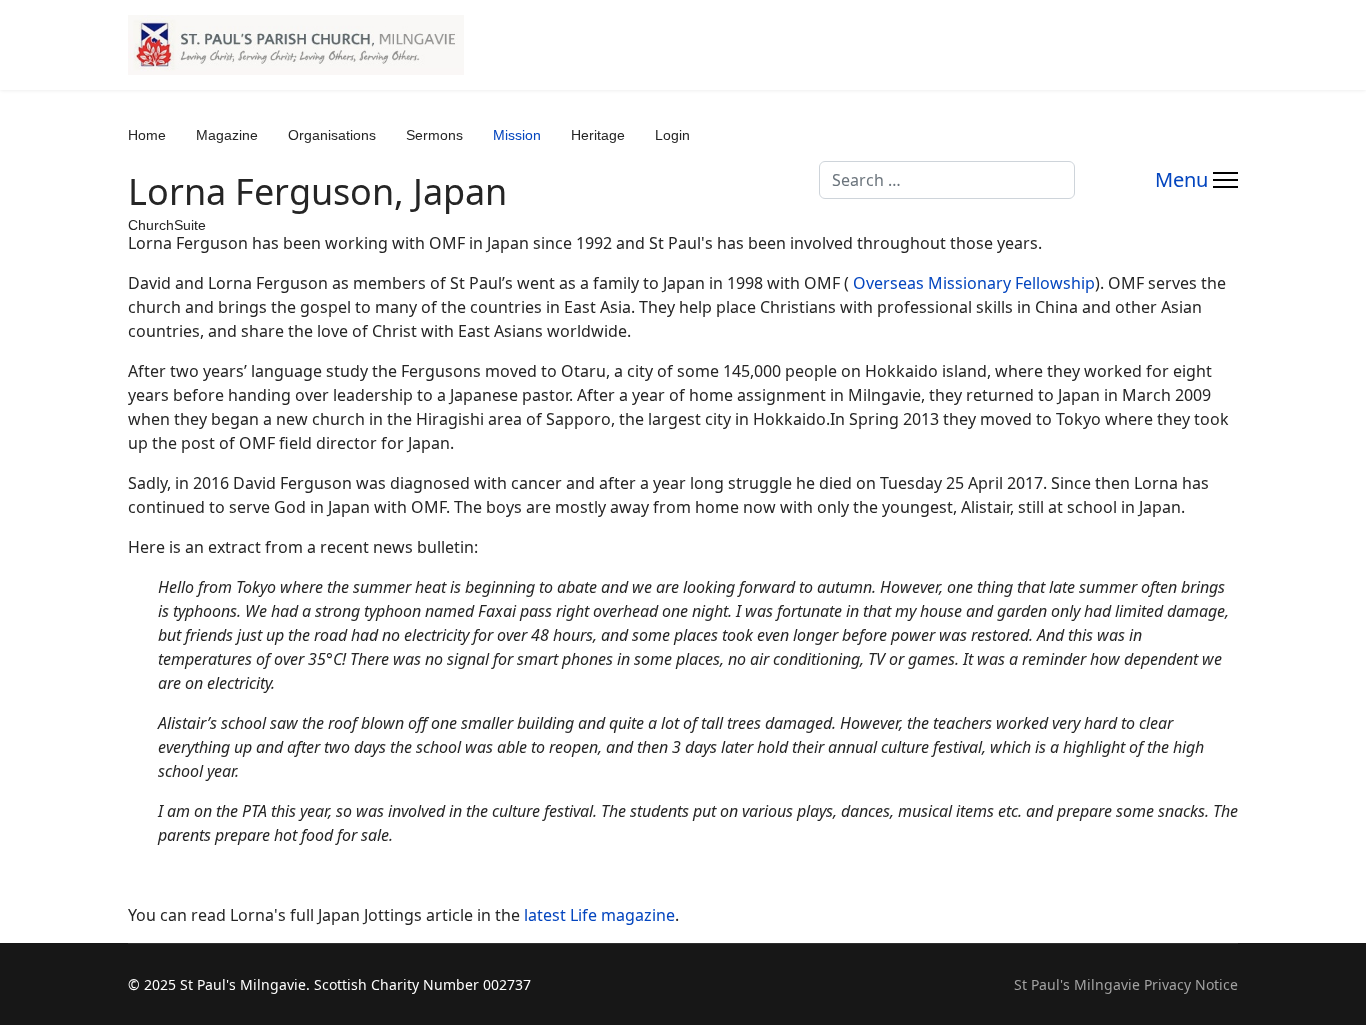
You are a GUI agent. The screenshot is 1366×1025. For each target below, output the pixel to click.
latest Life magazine (599, 915)
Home (147, 135)
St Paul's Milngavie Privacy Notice (1126, 984)
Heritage (598, 135)
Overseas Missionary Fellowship (974, 283)
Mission (517, 135)
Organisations (332, 135)
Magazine (227, 135)
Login (672, 135)
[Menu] (1196, 180)
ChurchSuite (167, 225)
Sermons (434, 135)
